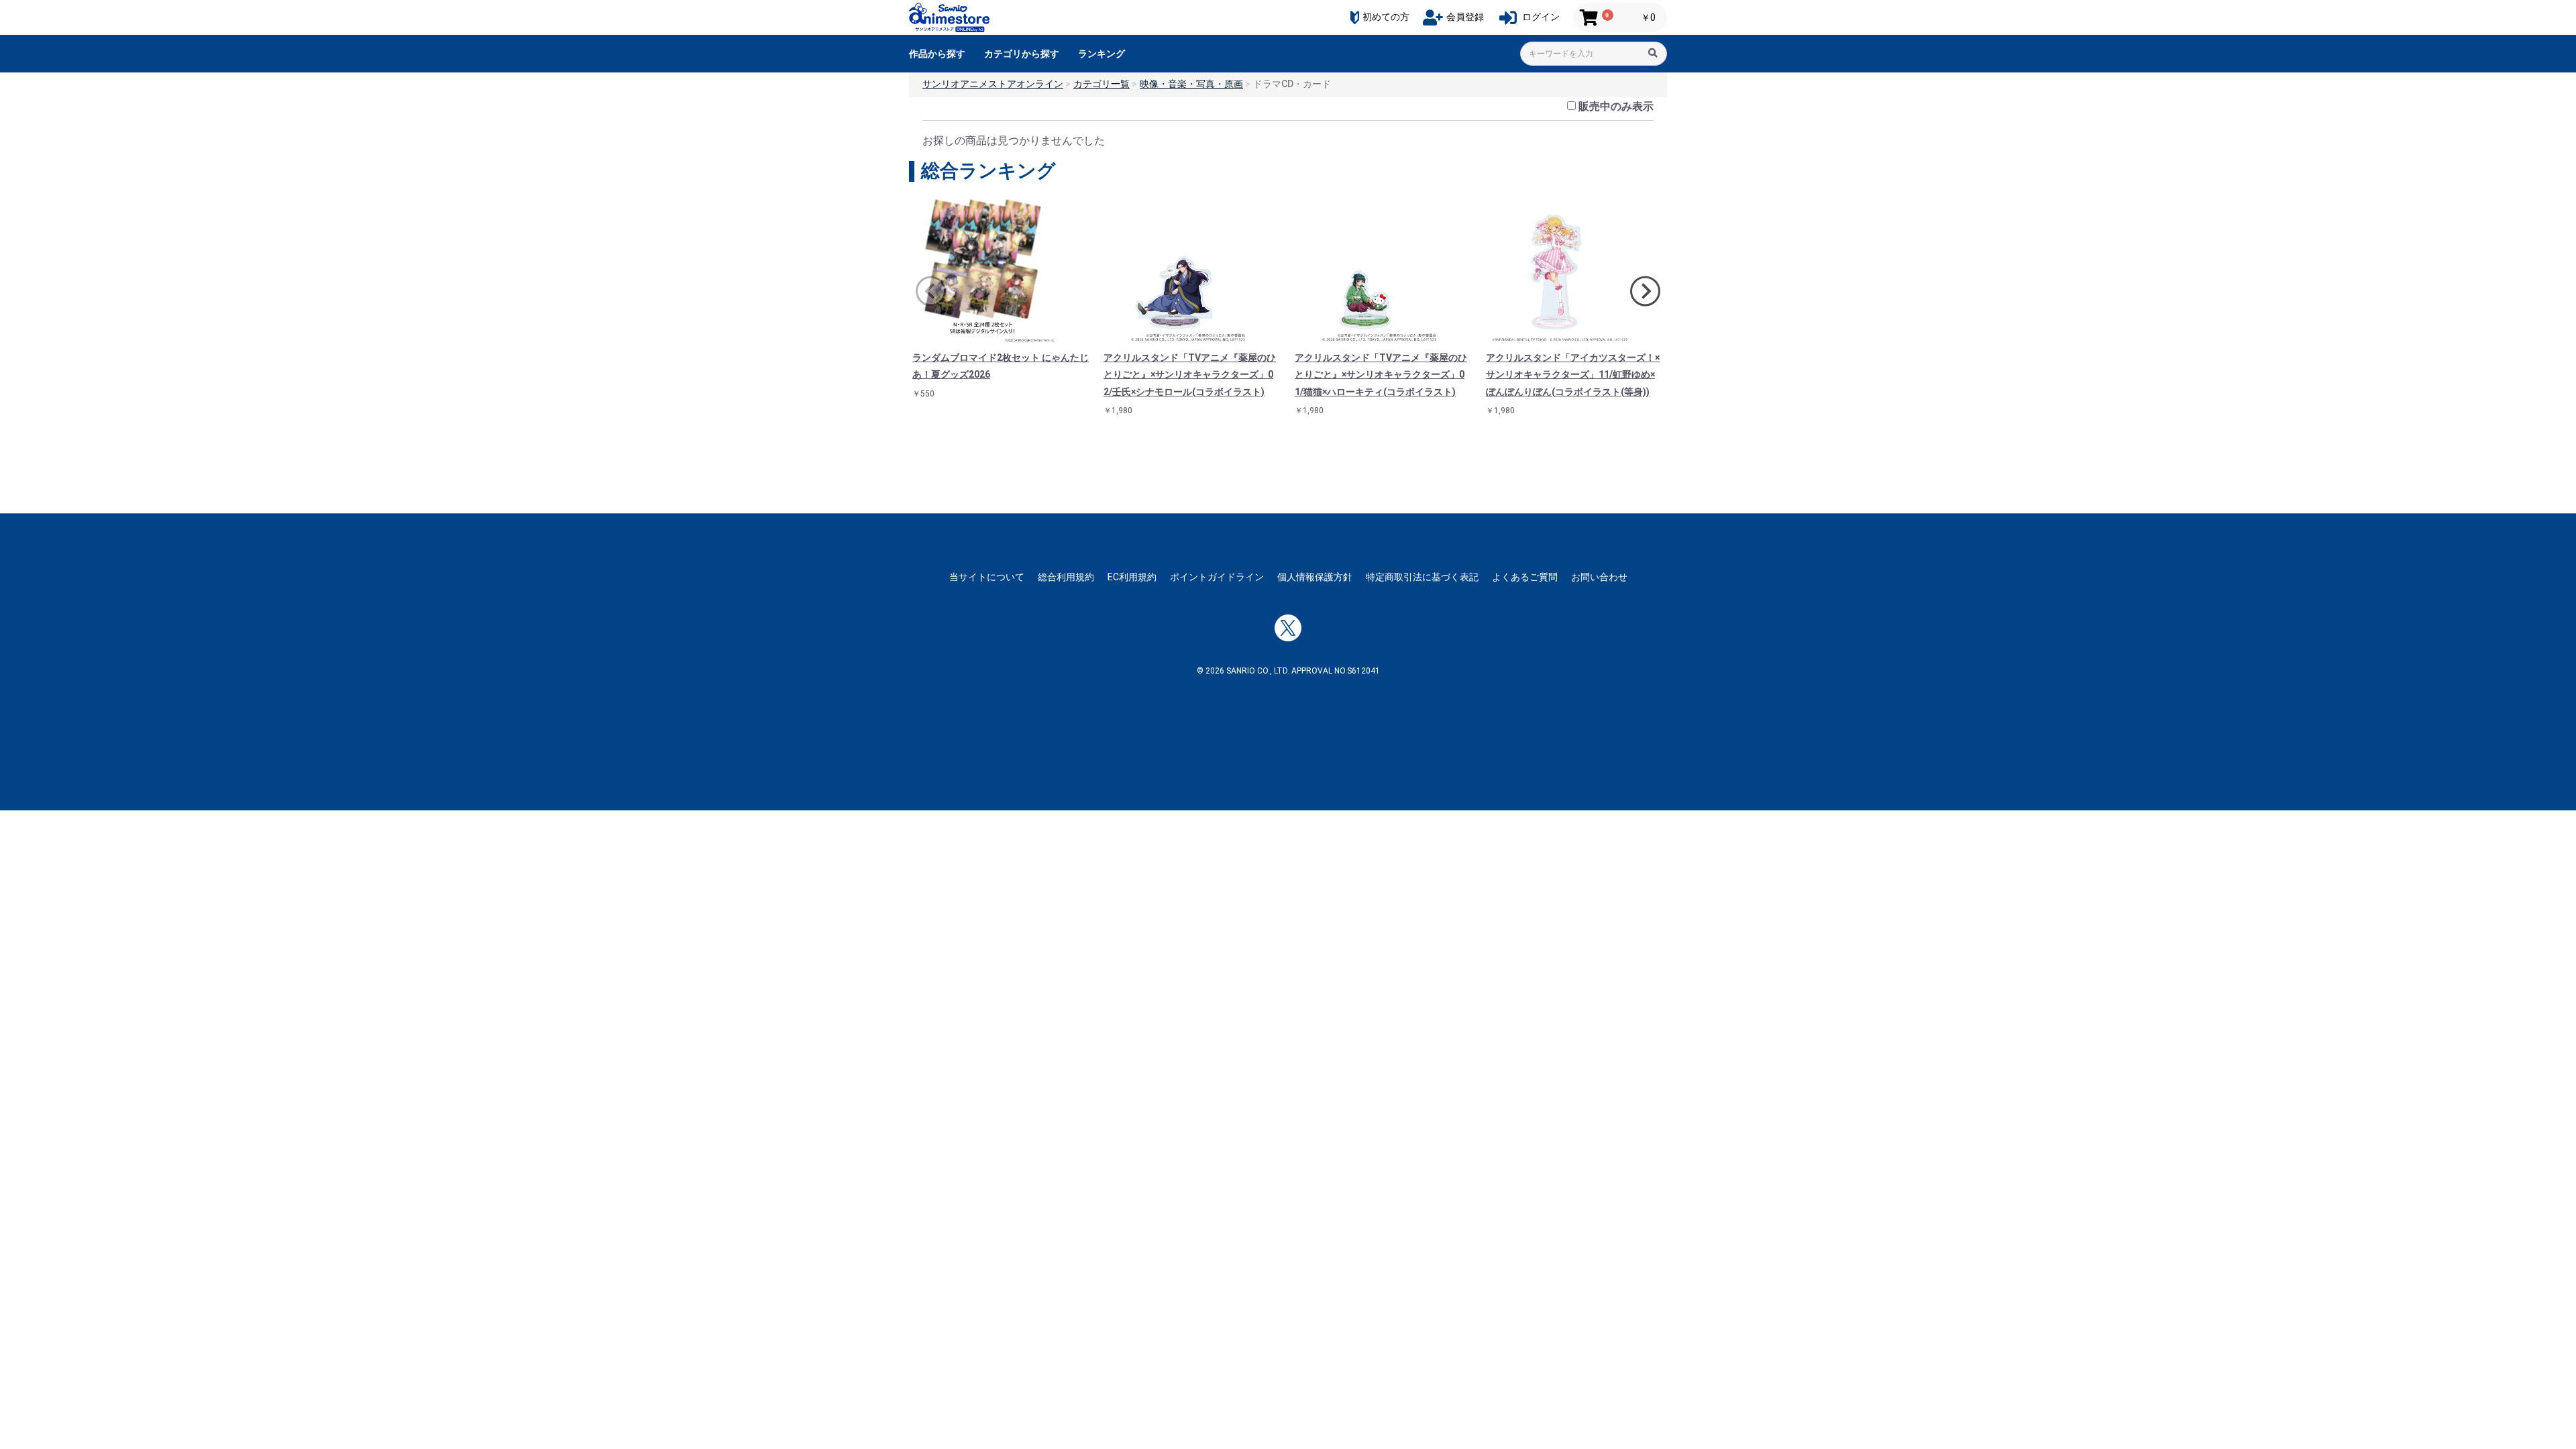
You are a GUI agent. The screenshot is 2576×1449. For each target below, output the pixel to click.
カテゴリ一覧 (1102, 84)
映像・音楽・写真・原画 (1191, 84)
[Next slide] (1645, 291)
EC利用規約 (1132, 577)
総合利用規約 (1066, 577)
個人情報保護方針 (1315, 577)
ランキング (1102, 54)
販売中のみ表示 (1616, 106)
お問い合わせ (1599, 577)
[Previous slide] (931, 291)
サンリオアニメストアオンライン (993, 84)
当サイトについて (987, 577)
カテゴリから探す (1022, 54)
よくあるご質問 (1525, 577)
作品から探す (937, 54)
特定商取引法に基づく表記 (1422, 577)
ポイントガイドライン (1217, 577)
